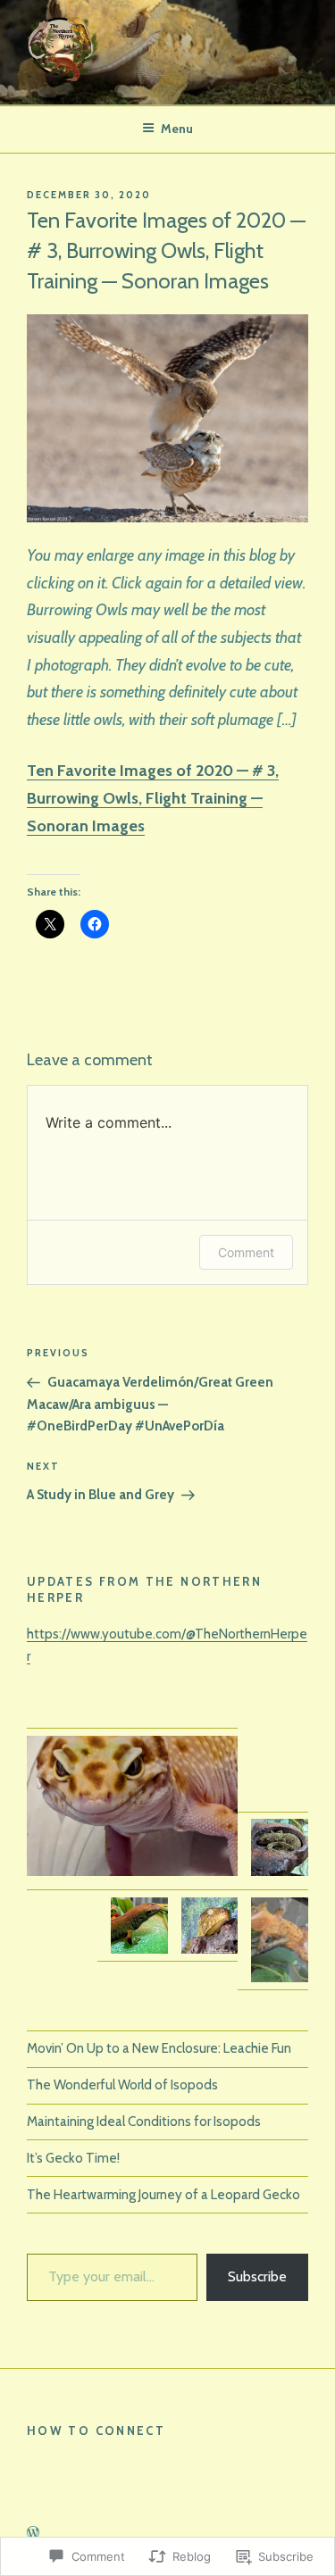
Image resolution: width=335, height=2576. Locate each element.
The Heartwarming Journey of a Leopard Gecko (163, 2195)
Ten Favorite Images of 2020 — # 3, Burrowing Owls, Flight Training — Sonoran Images (153, 798)
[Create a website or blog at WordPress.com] (33, 2533)
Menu (177, 129)
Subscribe (257, 2276)
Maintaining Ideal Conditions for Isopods (144, 2122)
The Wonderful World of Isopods (122, 2085)
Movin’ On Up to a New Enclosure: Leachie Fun (159, 2048)
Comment (246, 1252)
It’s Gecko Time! (73, 2158)
